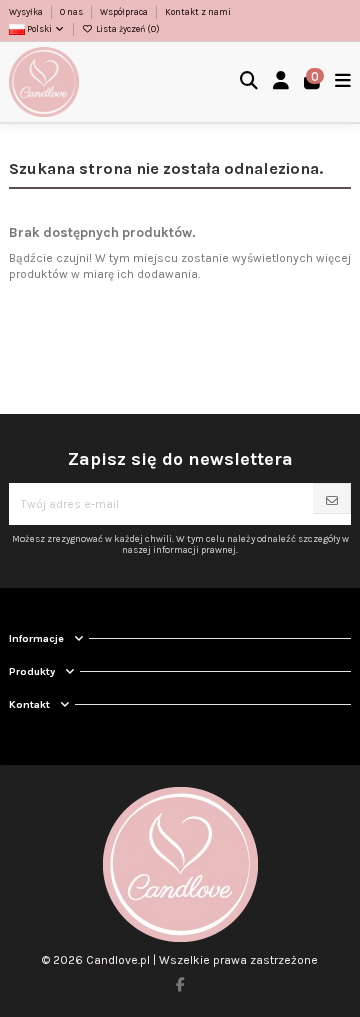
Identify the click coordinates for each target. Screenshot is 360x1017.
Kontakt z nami (198, 12)
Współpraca (125, 12)
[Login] (281, 82)
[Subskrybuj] (332, 500)
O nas (72, 12)
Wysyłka (27, 12)
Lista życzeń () (126, 29)
